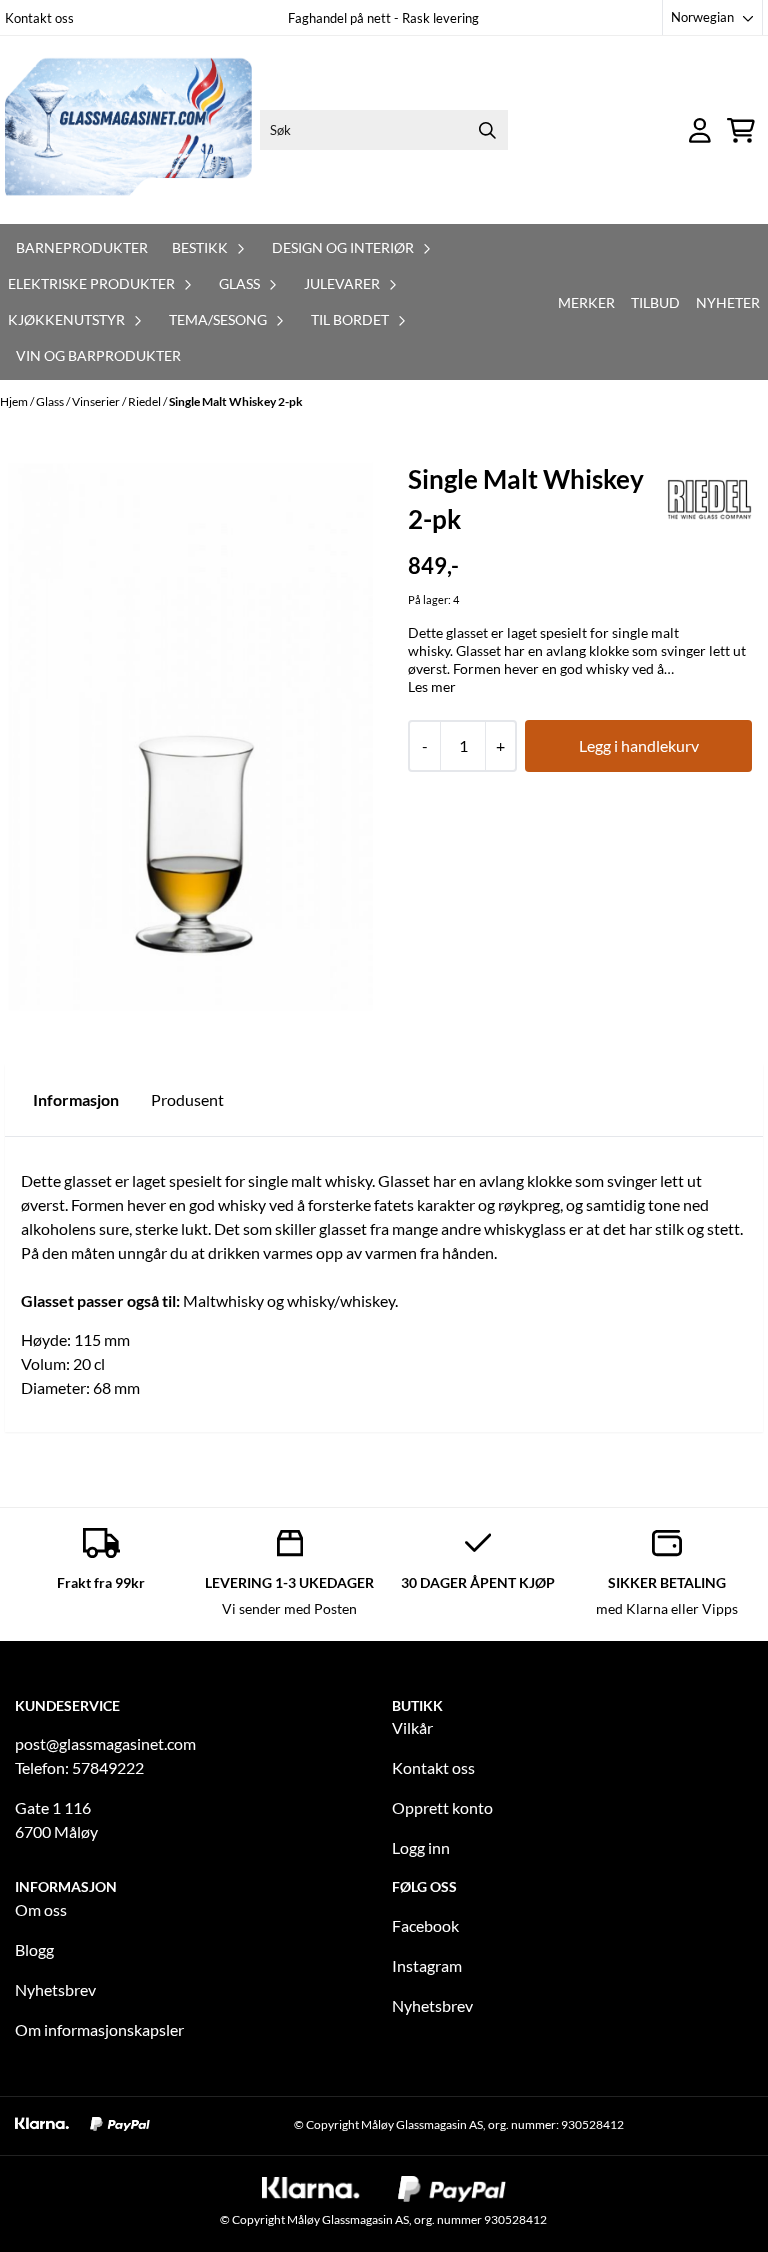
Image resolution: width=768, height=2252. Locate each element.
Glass (51, 401)
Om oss (41, 1909)
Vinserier (97, 401)
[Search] (488, 130)
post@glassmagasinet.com (105, 1743)
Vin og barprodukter (98, 355)
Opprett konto (442, 1807)
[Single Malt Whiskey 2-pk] (190, 736)
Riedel (145, 401)
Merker (586, 302)
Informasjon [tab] (76, 1099)
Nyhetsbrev (55, 1989)
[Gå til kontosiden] (700, 130)
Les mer (432, 686)
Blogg (34, 1949)
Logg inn (421, 1847)
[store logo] (128, 130)
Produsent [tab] (187, 1099)
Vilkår (412, 1727)
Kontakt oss (39, 18)
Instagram (427, 1965)
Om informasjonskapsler (99, 2029)
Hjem (15, 401)
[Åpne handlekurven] (741, 130)
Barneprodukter (82, 247)
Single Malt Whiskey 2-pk (236, 401)
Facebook (425, 1925)
